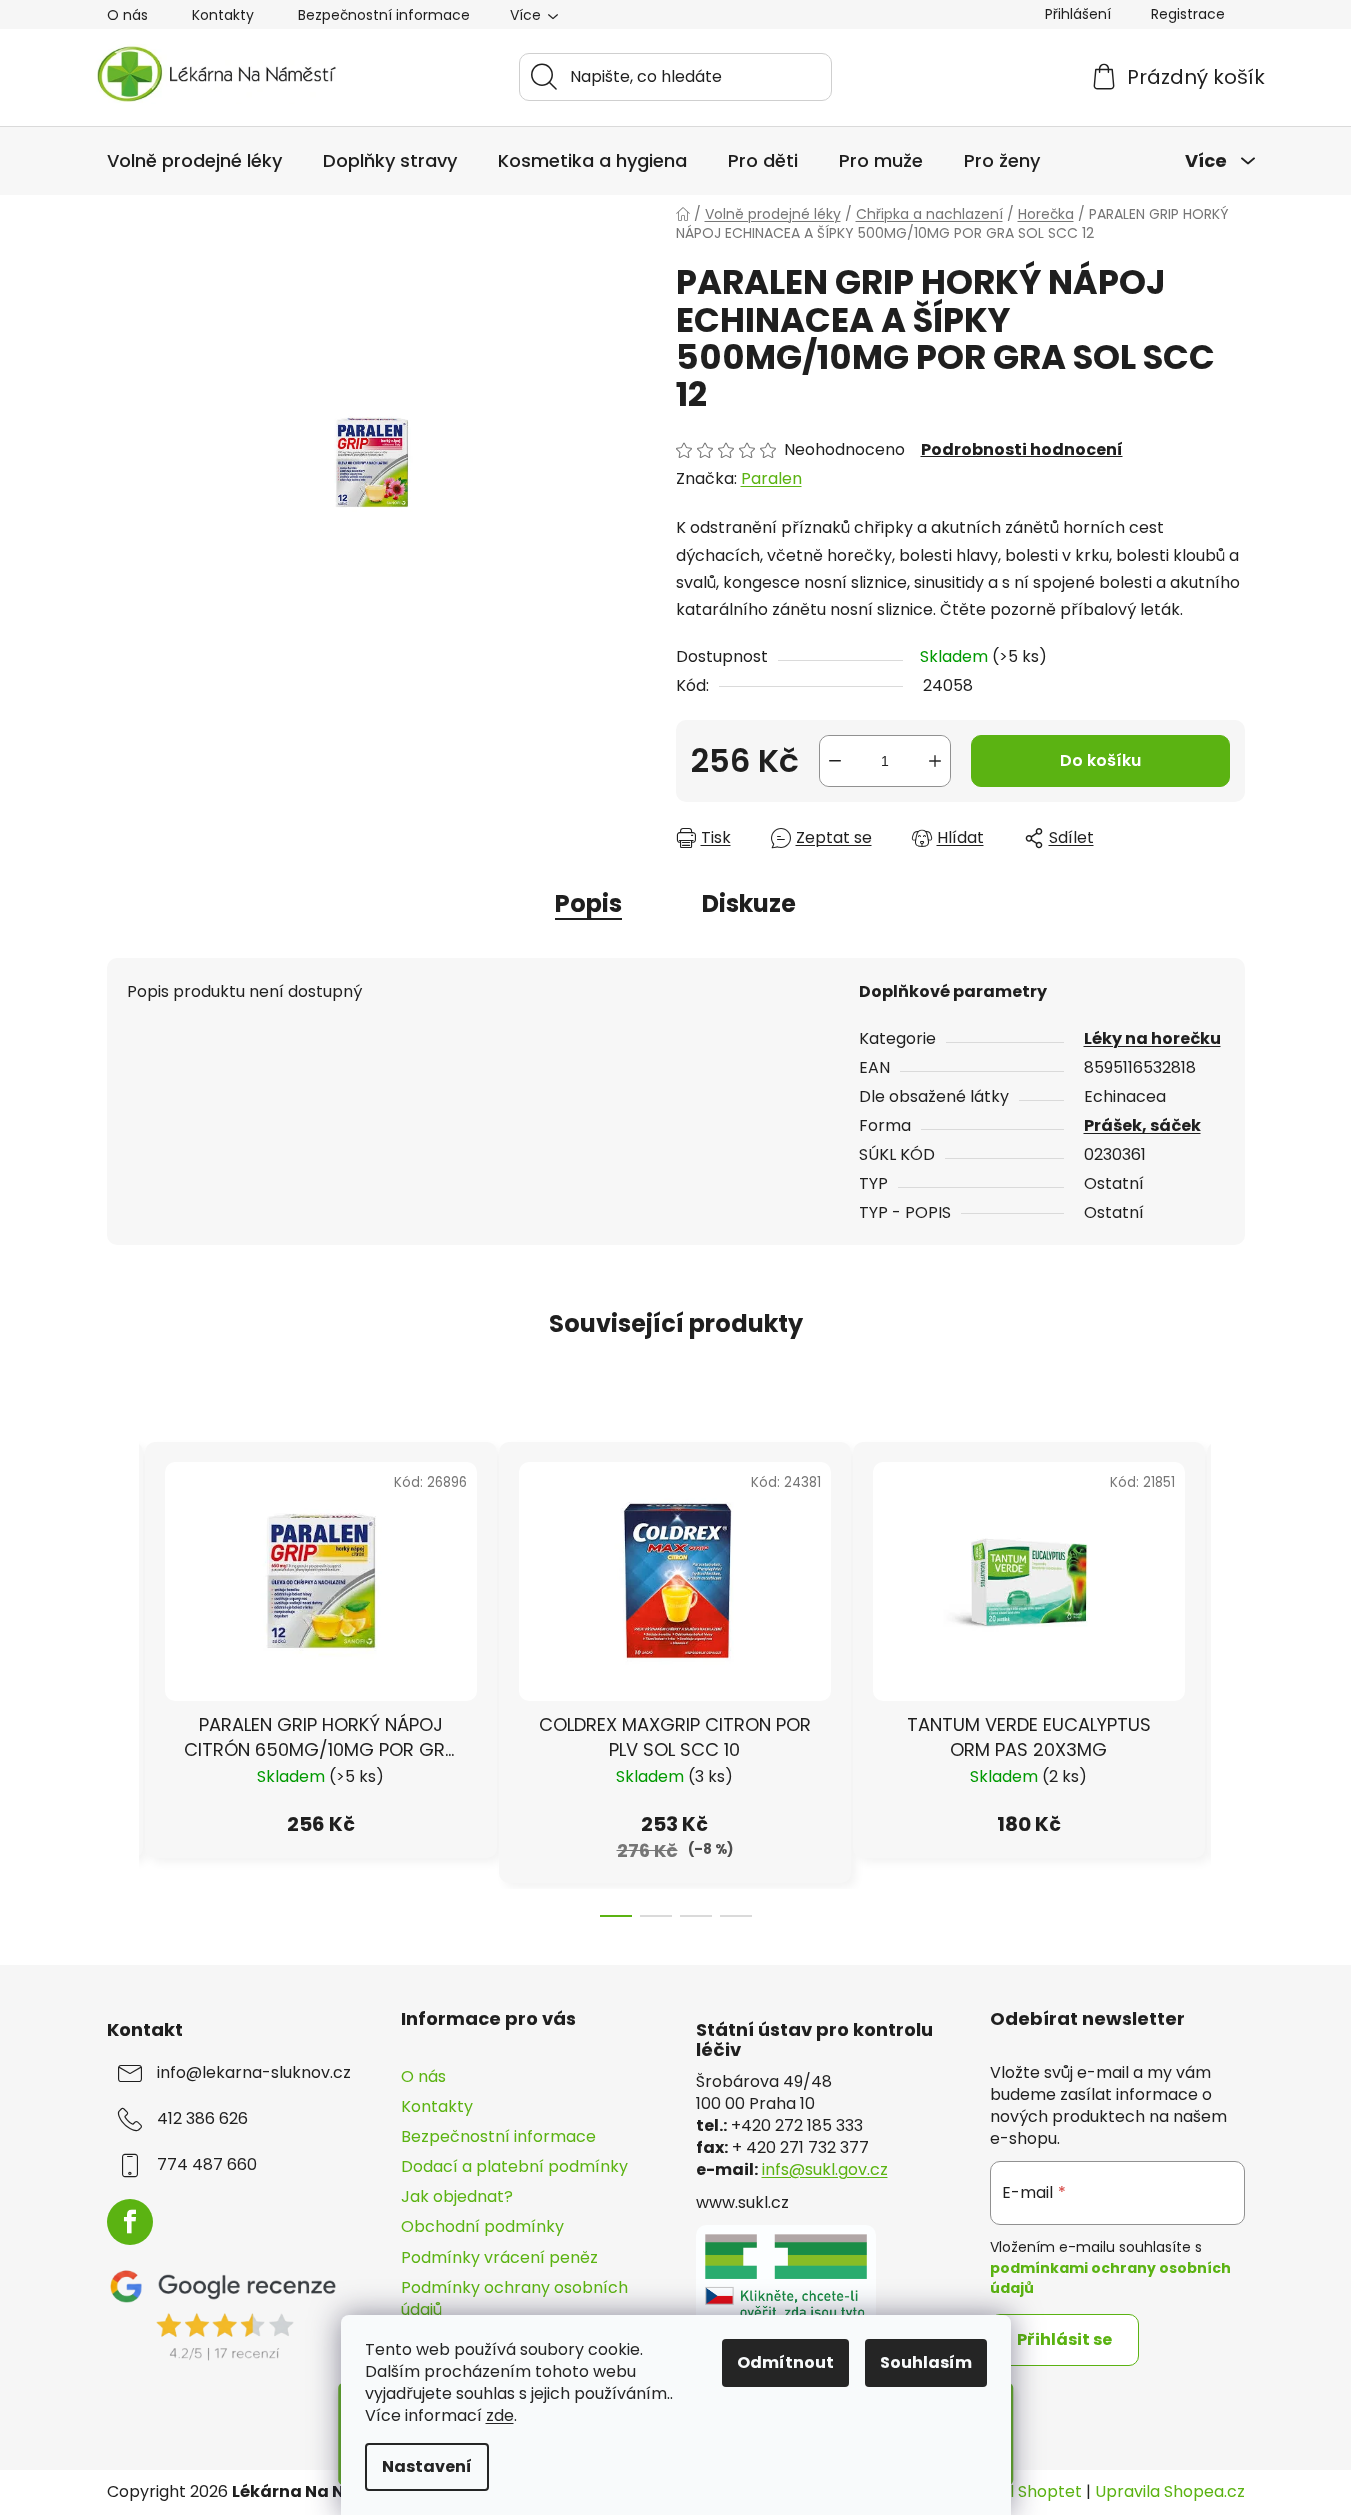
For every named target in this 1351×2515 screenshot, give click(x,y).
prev (123, 1673)
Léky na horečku (1152, 1038)
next (1229, 1673)
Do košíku (1100, 760)
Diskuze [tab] (749, 903)
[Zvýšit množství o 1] (935, 761)
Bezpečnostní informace (384, 15)
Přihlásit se (1064, 2339)
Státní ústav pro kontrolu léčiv (814, 2040)
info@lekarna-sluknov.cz (254, 2073)
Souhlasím (926, 2362)
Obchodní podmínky (482, 2226)
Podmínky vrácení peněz (499, 2257)
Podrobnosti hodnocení (1022, 450)
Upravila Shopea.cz (1170, 2492)
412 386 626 (202, 2119)
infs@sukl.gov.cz (825, 2170)
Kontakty (223, 15)
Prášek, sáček (1142, 1125)
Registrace (1188, 14)
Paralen (771, 478)
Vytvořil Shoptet (1018, 2492)
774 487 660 (207, 2165)
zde (500, 2415)
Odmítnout (785, 2362)
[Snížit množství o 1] (835, 761)
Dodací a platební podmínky (514, 2166)
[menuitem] (194, 161)
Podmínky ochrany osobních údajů (514, 2298)
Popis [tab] (588, 903)
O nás (127, 15)
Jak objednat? (457, 2196)
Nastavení (427, 2466)
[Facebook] (130, 2222)
